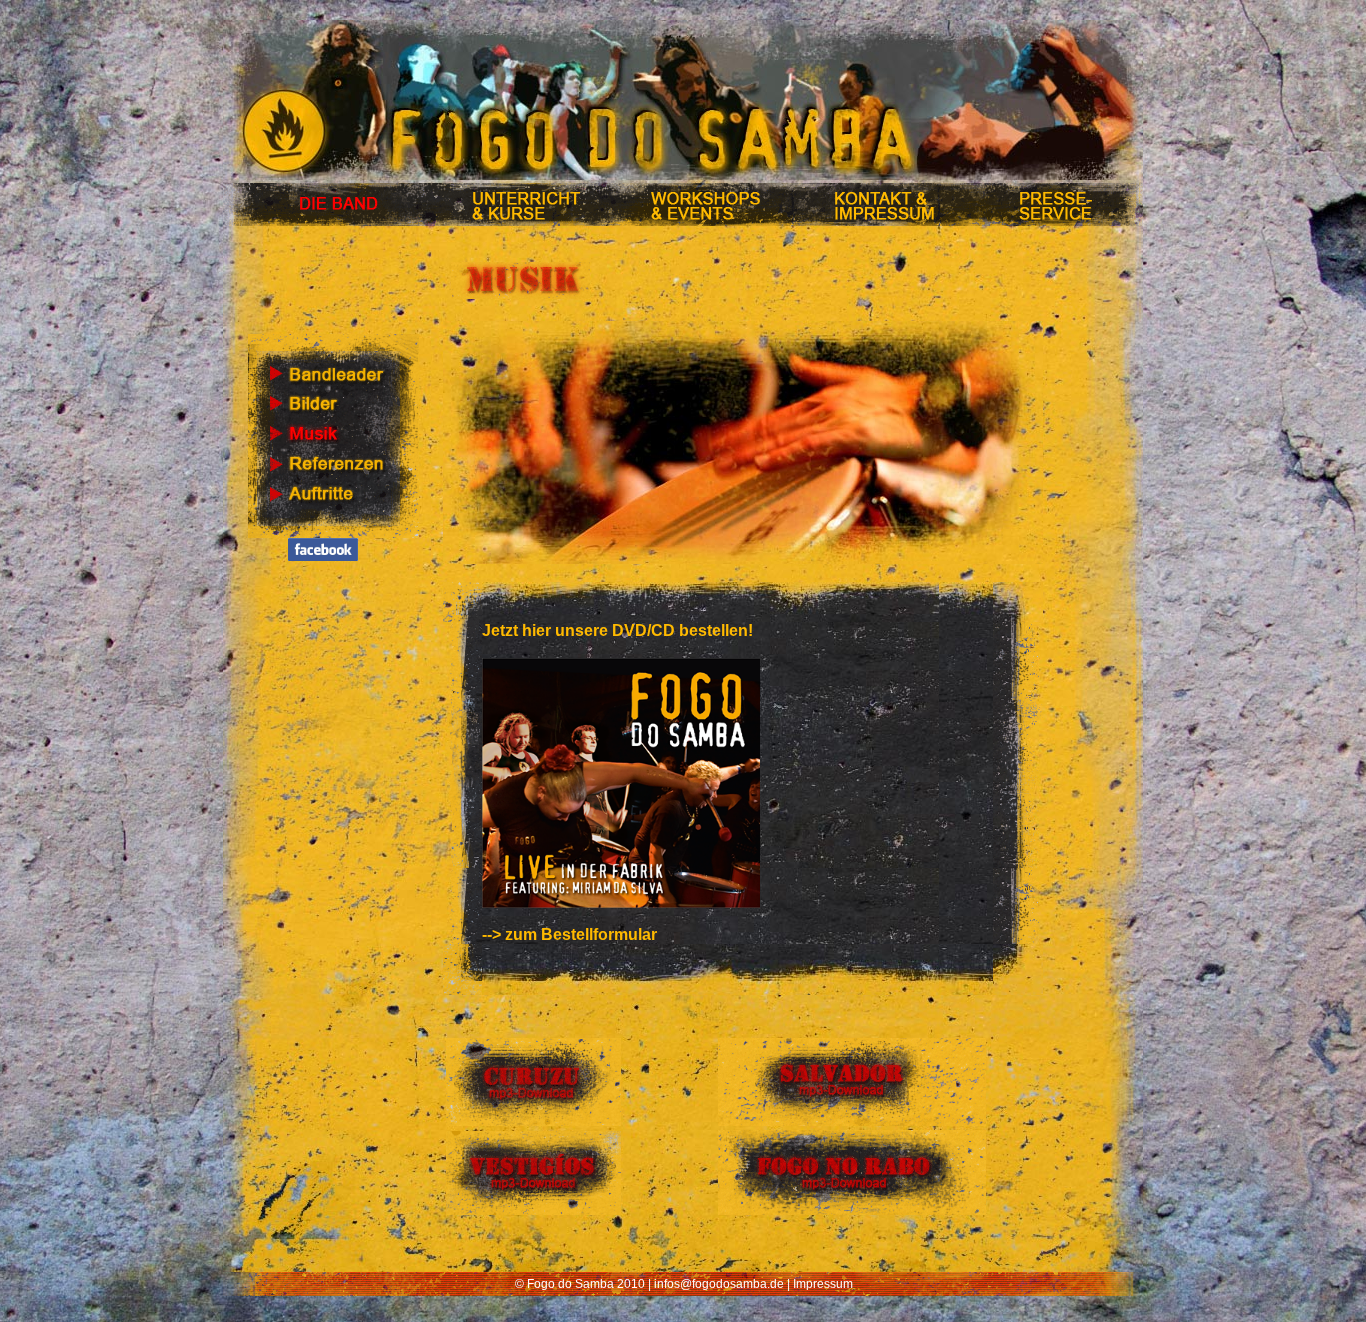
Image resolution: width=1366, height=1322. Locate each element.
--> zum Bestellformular (569, 934)
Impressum (823, 1284)
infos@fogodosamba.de (719, 1284)
